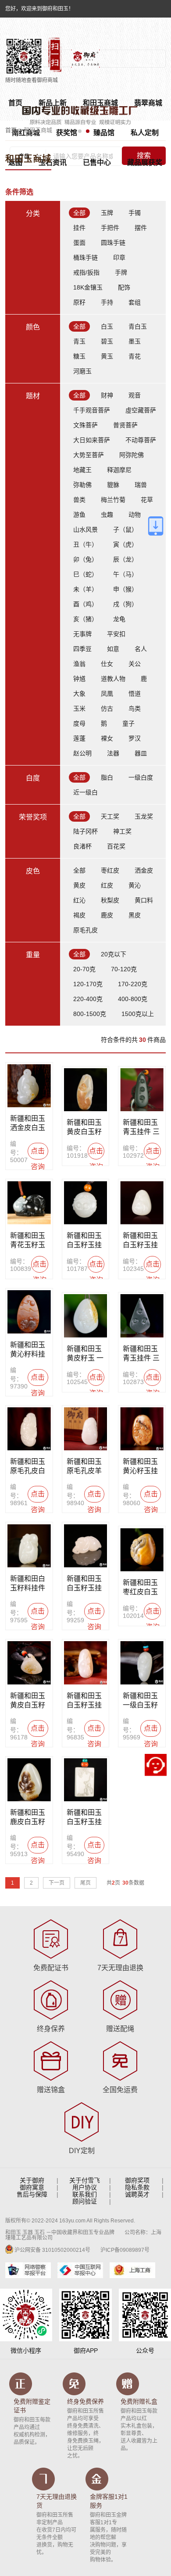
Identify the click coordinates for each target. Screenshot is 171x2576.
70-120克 (124, 969)
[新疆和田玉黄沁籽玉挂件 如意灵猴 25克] (142, 1429)
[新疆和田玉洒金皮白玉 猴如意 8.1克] (29, 1086)
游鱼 (79, 515)
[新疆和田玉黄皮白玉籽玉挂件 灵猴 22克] (86, 1090)
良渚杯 (82, 846)
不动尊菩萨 (141, 440)
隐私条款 (137, 2187)
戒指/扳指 (86, 272)
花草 (147, 500)
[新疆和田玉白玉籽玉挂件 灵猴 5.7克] (86, 1546)
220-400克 (88, 999)
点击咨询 (38, 1153)
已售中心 (97, 163)
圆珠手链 (113, 243)
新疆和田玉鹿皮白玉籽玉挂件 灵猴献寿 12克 (28, 1818)
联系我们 (85, 2194)
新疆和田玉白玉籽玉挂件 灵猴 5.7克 (84, 1584)
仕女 (107, 664)
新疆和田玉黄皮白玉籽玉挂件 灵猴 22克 (85, 1127)
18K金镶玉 (88, 287)
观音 (135, 395)
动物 (135, 515)
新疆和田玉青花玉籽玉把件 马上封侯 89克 (28, 1241)
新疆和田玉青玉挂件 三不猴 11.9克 (141, 1127)
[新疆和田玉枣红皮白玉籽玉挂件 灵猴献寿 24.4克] (142, 1550)
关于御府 (32, 2180)
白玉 (107, 326)
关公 (135, 664)
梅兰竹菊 (113, 500)
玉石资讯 (53, 163)
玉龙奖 (144, 816)
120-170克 (88, 984)
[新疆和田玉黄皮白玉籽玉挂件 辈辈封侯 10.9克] (29, 1663)
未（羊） (85, 589)
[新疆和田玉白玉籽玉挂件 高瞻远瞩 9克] (86, 1780)
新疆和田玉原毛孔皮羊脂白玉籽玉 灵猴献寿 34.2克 (84, 1467)
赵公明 (82, 753)
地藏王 (82, 470)
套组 (135, 302)
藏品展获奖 (145, 163)
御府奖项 (137, 2180)
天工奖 (110, 816)
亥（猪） (85, 619)
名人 (141, 649)
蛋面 (79, 243)
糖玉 (79, 356)
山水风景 (85, 530)
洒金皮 (144, 870)
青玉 (79, 341)
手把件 (110, 228)
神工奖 (122, 831)
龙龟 (119, 619)
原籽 (79, 302)
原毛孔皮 (85, 930)
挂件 (79, 228)
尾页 (85, 1883)
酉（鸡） (85, 604)
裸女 (107, 738)
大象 (79, 694)
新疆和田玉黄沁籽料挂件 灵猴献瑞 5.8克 (28, 1350)
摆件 (141, 228)
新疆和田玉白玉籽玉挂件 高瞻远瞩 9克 (85, 1818)
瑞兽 (141, 485)
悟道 (135, 694)
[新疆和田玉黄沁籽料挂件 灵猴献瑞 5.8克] (29, 1312)
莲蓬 (79, 738)
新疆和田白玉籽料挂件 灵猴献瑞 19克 (29, 1584)
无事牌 (82, 634)
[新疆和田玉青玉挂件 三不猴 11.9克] (142, 1090)
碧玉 (107, 341)
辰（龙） (125, 559)
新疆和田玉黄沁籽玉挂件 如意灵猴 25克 (141, 1467)
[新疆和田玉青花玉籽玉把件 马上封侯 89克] (29, 1203)
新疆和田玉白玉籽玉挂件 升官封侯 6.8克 (85, 1241)
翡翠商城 (148, 103)
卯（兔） (85, 559)
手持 (107, 302)
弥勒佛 (82, 485)
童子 (128, 723)
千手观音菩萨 (92, 410)
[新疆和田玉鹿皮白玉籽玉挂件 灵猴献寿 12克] (29, 1780)
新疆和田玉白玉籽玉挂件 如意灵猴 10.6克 (141, 1241)
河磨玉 (82, 371)
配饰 (124, 287)
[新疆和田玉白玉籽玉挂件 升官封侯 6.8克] (86, 1203)
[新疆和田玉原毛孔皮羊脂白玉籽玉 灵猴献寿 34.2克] (86, 1429)
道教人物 (113, 679)
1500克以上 (138, 1014)
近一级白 (85, 792)
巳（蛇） (85, 574)
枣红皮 (110, 870)
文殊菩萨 (85, 425)
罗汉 (135, 738)
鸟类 (135, 708)
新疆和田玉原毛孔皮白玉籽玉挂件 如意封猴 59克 (29, 1467)
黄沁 (135, 885)
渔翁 (79, 664)
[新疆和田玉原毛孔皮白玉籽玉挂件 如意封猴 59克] (29, 1429)
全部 (79, 213)
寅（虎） (125, 544)
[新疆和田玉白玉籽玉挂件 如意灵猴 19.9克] (86, 1663)
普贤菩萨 (125, 425)
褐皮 (79, 915)
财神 (107, 395)
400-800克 (133, 999)
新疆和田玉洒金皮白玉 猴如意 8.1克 (28, 1123)
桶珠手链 (85, 258)
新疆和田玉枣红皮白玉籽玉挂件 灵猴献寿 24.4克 (141, 1588)
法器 (113, 753)
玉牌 (107, 213)
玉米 (79, 708)
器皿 (141, 753)
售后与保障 (32, 2194)
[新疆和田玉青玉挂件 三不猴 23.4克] (142, 1316)
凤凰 (107, 694)
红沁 (79, 900)
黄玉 (107, 356)
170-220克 (133, 984)
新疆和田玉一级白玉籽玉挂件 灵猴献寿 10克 (141, 1701)
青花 (135, 356)
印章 (119, 258)
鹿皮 (107, 915)
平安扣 (116, 634)
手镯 (135, 213)
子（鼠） (125, 530)
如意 (113, 649)
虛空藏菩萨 (141, 410)
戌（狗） (125, 604)
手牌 (121, 272)
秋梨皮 (110, 900)
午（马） (125, 574)
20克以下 (114, 954)
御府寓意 (32, 2187)
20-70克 (84, 969)
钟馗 (79, 679)
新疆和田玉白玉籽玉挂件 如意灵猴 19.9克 (85, 1701)
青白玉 (138, 326)
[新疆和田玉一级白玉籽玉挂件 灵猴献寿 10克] (142, 1663)
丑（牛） (85, 544)
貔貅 (113, 485)
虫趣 (107, 515)
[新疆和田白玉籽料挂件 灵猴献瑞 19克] (29, 1546)
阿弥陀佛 (132, 455)
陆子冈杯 (85, 831)
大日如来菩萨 (92, 440)
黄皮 (79, 885)
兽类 (79, 500)
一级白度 (141, 777)
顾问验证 (85, 2201)
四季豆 (82, 649)
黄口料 (144, 900)
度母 (79, 723)
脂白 (107, 777)
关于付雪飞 (85, 2180)
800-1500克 (90, 1014)
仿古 (107, 708)
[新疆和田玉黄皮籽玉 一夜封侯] (86, 1316)
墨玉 (135, 341)
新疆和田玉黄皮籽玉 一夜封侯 (85, 1354)
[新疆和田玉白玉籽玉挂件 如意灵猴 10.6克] (142, 1203)
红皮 (107, 885)
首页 (11, 130)
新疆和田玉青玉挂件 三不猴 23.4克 (141, 1354)
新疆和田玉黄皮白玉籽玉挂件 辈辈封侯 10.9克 (28, 1701)
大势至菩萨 (89, 455)
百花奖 (116, 846)
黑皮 (135, 915)
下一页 (57, 1883)
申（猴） (125, 589)
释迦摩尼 (119, 470)
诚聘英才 (137, 2194)
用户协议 (85, 2187)
